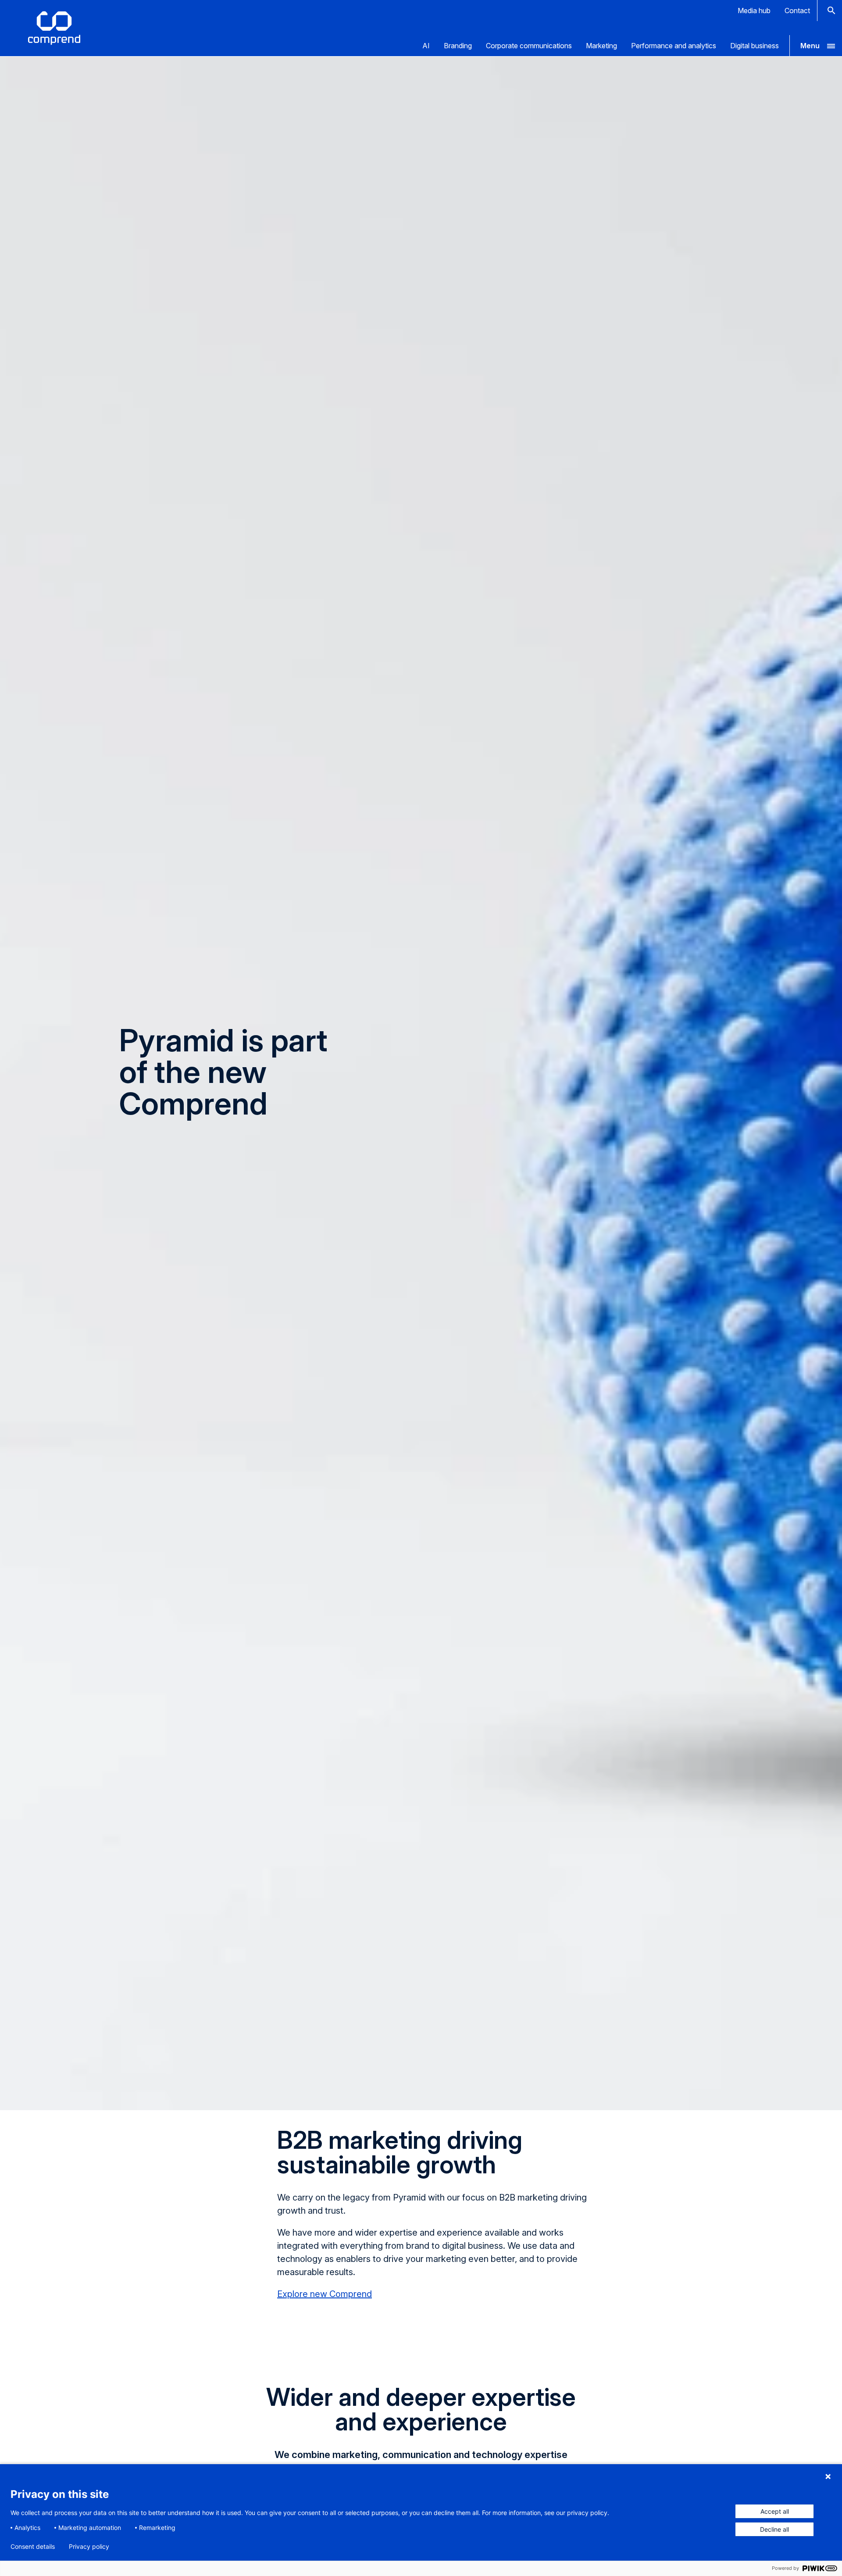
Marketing (601, 46)
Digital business (755, 46)
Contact (797, 11)
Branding (458, 46)
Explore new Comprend (325, 2294)
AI (426, 46)
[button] (816, 46)
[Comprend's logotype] (54, 28)
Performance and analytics (674, 46)
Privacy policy (89, 2547)
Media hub (754, 11)
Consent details (33, 2547)
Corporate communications (529, 46)
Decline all (774, 2529)
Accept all (775, 2511)
